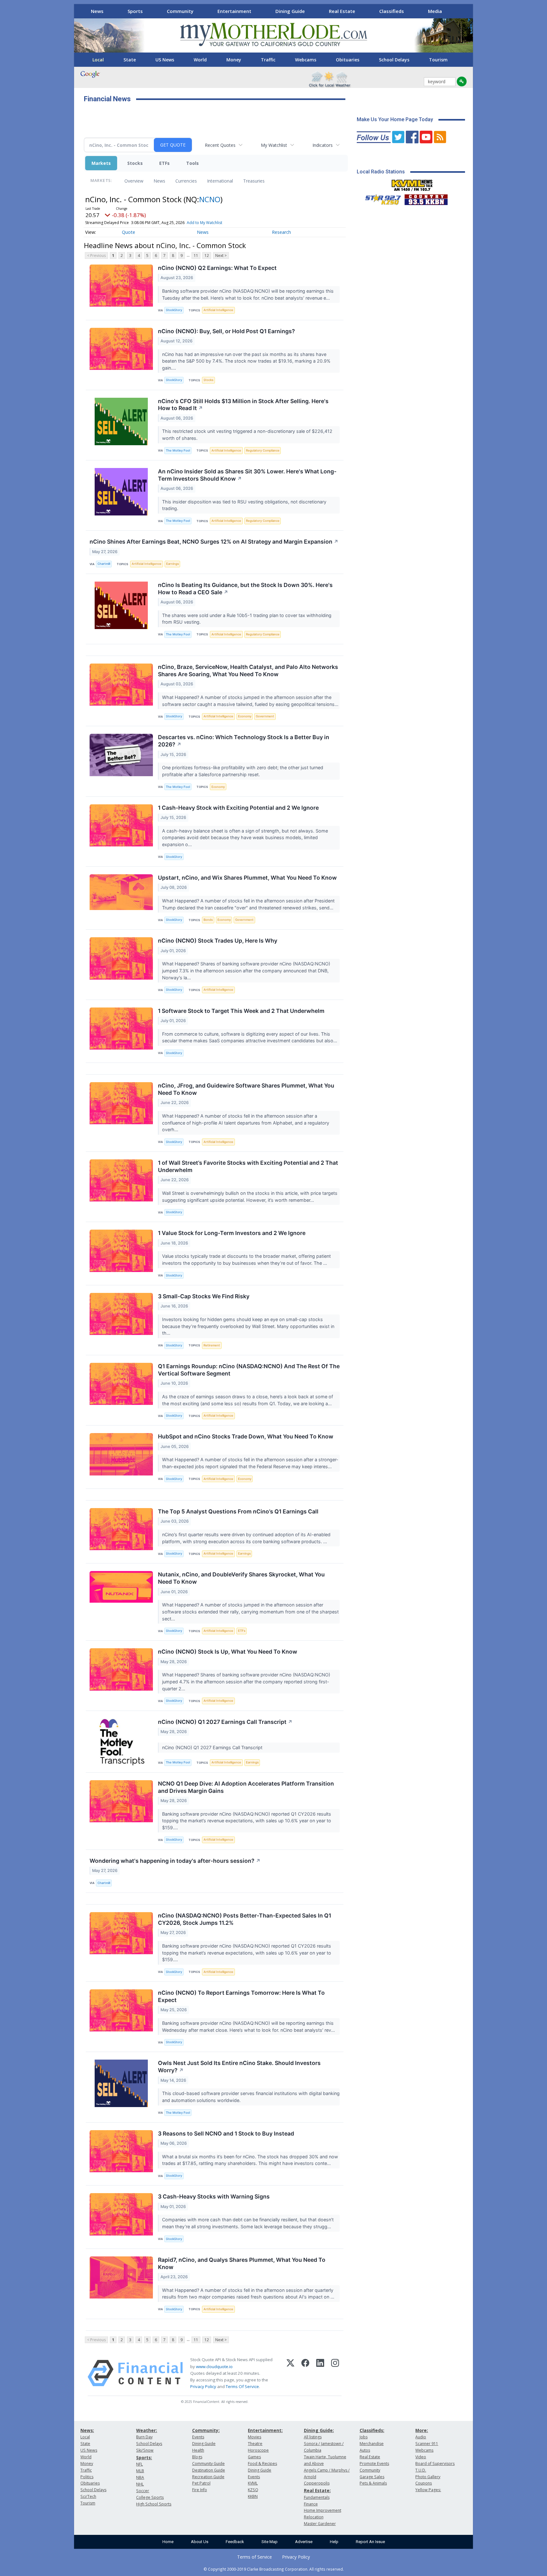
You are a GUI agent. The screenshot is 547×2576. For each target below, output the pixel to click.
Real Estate (342, 11)
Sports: (144, 2457)
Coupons (424, 2483)
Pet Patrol (201, 2483)
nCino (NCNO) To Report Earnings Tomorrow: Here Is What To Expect (241, 1996)
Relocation (314, 2517)
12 (207, 256)
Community (180, 11)
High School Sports (154, 2504)
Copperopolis (317, 2483)
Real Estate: (317, 2490)
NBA (140, 2477)
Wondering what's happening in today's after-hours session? (175, 1861)
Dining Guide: (319, 2430)
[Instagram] (335, 2373)
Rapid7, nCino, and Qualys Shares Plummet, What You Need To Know (242, 2263)
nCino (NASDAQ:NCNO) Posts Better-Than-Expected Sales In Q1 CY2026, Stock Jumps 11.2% (245, 1919)
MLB (140, 2471)
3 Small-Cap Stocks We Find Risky (204, 1296)
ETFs (164, 163)
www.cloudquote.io (214, 2367)
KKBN (253, 2496)
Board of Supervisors (435, 2464)
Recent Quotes (220, 145)
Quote (129, 232)
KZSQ (253, 2490)
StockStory (174, 310)
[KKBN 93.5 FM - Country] (426, 198)
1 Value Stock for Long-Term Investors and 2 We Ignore (232, 1233)
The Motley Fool (178, 450)
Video (421, 2457)
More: (422, 2430)
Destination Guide (209, 2470)
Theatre (255, 2444)
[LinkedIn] (320, 2373)
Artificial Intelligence (218, 310)
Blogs (197, 2457)
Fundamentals (317, 2497)
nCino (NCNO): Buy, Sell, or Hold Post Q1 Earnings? (226, 331)
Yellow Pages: (428, 2490)
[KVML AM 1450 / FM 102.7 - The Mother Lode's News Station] (412, 184)
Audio (421, 2437)
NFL (139, 2464)
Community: (206, 2430)
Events (198, 2437)
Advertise (304, 2542)
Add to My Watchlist (204, 223)
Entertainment (234, 11)
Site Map (270, 2542)
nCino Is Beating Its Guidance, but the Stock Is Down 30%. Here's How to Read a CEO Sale (245, 589)
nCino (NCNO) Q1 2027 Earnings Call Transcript (225, 1722)
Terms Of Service (242, 2386)
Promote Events (374, 2464)
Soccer (143, 2491)
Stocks (135, 163)
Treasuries (254, 181)
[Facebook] (305, 2373)
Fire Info (200, 2490)
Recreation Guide (208, 2477)
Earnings (173, 564)
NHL (140, 2484)
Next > (221, 256)
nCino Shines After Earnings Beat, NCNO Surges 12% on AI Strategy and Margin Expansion (214, 542)
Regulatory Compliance (263, 450)
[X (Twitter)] (290, 2373)
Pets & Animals (373, 2483)
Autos (365, 2450)
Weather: (147, 2430)
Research (281, 232)
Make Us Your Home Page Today (395, 119)
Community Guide (208, 2464)
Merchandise (372, 2444)
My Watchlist (274, 145)
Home (168, 2542)
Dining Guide (290, 11)
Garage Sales (372, 2477)
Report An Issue (370, 2542)
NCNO (210, 199)
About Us (200, 2542)
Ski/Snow (145, 2450)
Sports (135, 11)
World (200, 60)
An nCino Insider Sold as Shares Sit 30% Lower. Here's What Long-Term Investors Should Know (247, 475)
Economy (245, 716)
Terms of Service (255, 2557)
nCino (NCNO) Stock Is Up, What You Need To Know (228, 1652)
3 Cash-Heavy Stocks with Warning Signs (214, 2196)
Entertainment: (265, 2430)
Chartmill (104, 564)
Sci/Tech (88, 2496)
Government (265, 716)
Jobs (364, 2437)
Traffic (268, 60)
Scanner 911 (427, 2444)
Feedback (235, 2542)
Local (98, 60)
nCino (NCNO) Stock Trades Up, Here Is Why (218, 941)
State (130, 60)
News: (87, 2430)
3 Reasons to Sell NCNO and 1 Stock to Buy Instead (226, 2133)
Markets (101, 163)
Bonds (208, 920)
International (220, 181)
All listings (313, 2437)
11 (196, 256)
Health (198, 2450)
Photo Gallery (428, 2477)
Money (234, 60)
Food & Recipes (262, 2464)
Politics (87, 2477)
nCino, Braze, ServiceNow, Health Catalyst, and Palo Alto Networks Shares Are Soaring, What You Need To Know (248, 671)
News (97, 11)
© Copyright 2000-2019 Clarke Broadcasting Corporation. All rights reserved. (274, 2569)
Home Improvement (323, 2510)
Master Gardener (320, 2524)
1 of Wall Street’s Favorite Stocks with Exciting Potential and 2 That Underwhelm (248, 1166)
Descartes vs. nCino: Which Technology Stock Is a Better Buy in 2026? (244, 741)
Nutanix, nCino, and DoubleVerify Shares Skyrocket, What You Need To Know (241, 1578)
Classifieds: (372, 2430)
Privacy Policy (203, 2386)
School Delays (394, 60)
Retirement (212, 1345)
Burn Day (144, 2437)
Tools (192, 163)
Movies (255, 2437)
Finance (311, 2504)
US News (165, 60)
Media (435, 11)
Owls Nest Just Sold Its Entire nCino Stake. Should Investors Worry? (239, 2067)
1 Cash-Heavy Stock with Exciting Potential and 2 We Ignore (238, 808)
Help (334, 2542)
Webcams (306, 60)
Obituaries (348, 60)
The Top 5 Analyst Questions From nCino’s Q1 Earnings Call (238, 1511)
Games (254, 2457)
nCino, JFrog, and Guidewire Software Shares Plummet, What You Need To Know (246, 1089)
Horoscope (258, 2450)
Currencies (186, 181)
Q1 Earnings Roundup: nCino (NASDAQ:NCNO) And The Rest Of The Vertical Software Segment (249, 1370)
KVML (253, 2483)
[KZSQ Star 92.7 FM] (380, 198)
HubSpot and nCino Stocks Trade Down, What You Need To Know (246, 1436)
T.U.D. (421, 2470)
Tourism (438, 60)
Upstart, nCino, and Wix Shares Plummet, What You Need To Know (247, 878)
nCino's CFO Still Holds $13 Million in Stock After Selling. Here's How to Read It (243, 405)
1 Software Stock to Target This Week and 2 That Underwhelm (241, 1011)
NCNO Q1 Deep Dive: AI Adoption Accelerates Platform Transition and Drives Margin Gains (246, 1787)
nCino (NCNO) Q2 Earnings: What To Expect (217, 268)
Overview (134, 181)
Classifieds (392, 11)
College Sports (150, 2497)
